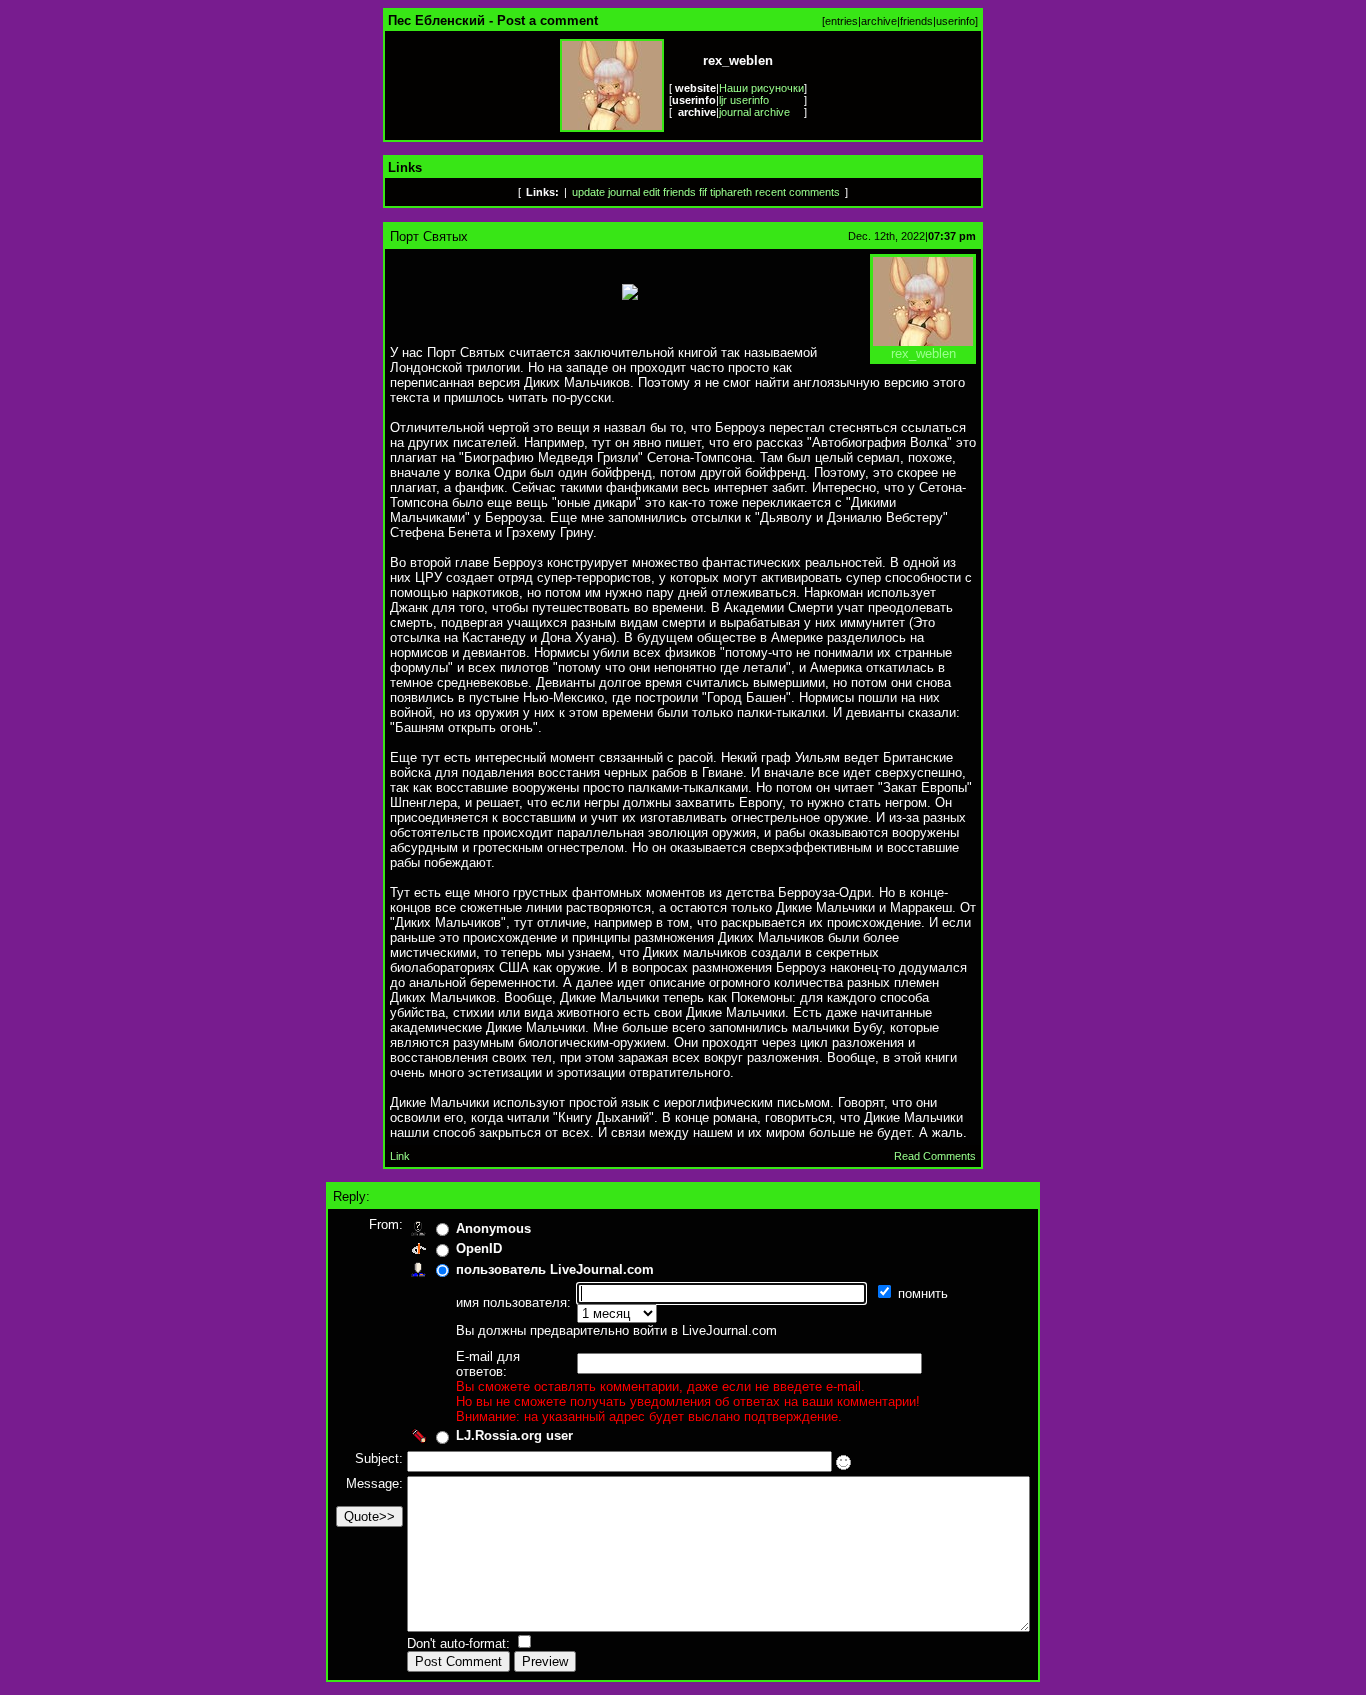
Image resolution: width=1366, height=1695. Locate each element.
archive (879, 21)
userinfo (955, 21)
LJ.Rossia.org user (514, 1435)
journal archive (754, 112)
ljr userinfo (744, 100)
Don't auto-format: (460, 1643)
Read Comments (935, 1156)
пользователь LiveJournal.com (555, 1269)
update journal (606, 192)
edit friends (669, 192)
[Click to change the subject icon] (843, 1462)
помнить (925, 1293)
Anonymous (493, 1228)
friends (916, 21)
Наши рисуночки (761, 88)
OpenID (479, 1248)
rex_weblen (923, 353)
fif (703, 192)
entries (841, 21)
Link (400, 1156)
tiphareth (731, 192)
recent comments (797, 192)
